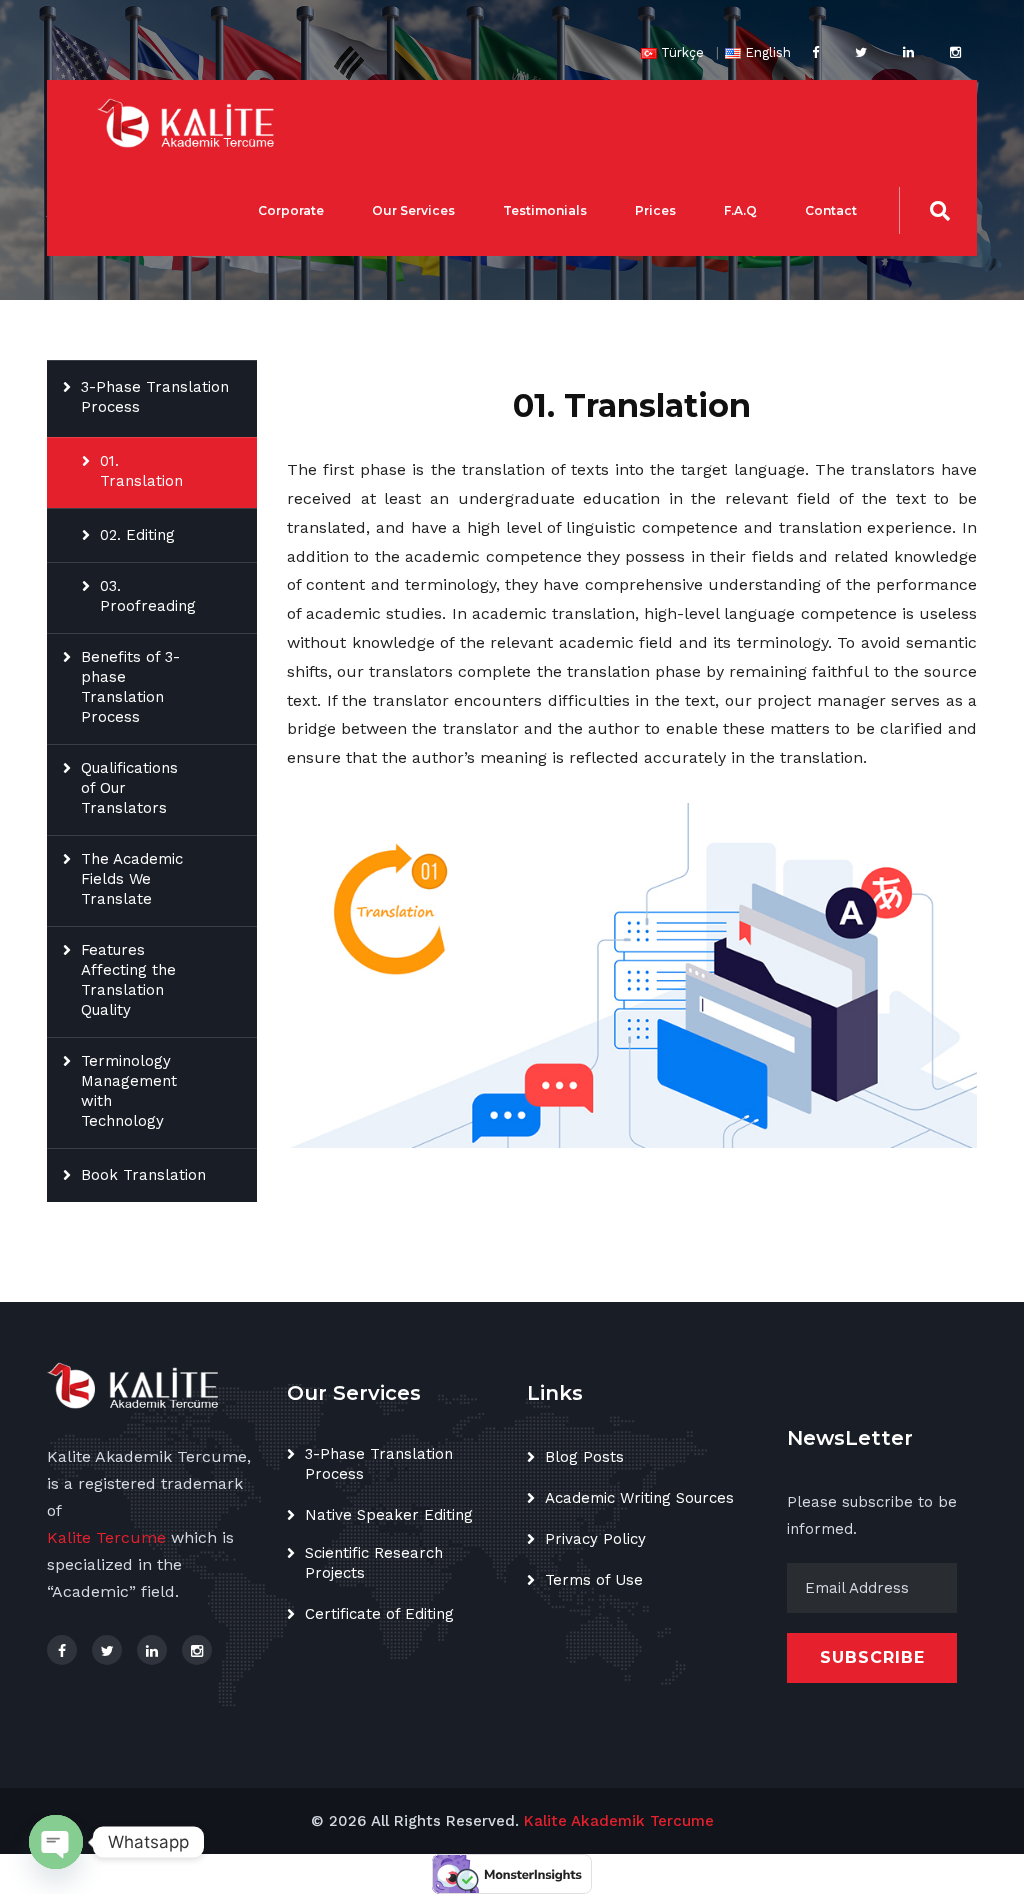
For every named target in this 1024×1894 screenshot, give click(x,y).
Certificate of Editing (379, 1614)
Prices (655, 210)
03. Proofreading (148, 596)
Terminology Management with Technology (129, 1091)
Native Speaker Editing (389, 1515)
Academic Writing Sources (639, 1498)
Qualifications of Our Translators (129, 788)
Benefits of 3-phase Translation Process (130, 687)
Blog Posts (584, 1457)
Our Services (413, 210)
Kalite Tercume (106, 1537)
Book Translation (143, 1175)
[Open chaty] (56, 1842)
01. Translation (141, 471)
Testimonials (545, 210)
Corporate (291, 210)
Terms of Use (594, 1580)
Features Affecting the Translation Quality (128, 980)
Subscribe (872, 1657)
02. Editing (137, 535)
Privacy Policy (595, 1539)
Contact (831, 210)
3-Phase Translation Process (155, 397)
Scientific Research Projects (374, 1563)
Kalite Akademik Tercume (619, 1821)
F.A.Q (740, 210)
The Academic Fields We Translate (132, 879)
